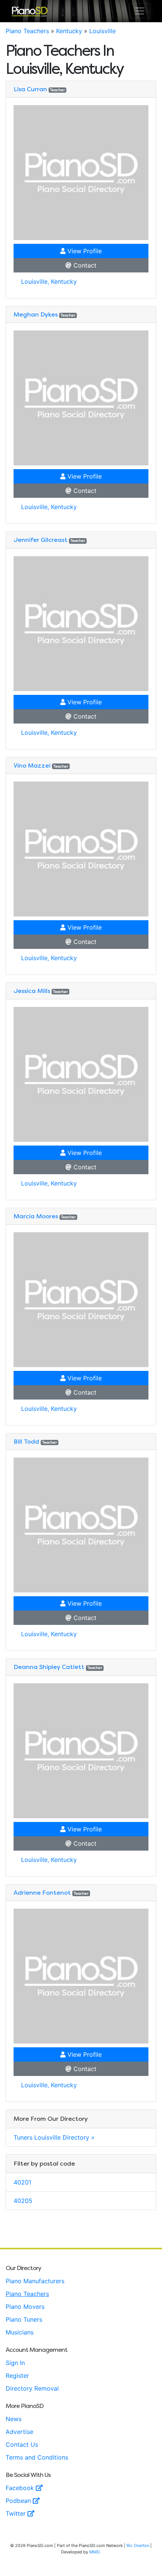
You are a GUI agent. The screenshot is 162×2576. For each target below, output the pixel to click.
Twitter (17, 2513)
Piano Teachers (27, 31)
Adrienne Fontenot (42, 1893)
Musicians (20, 2332)
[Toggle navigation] (140, 11)
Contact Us (22, 2444)
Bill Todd (26, 1442)
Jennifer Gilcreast (40, 540)
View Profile (84, 251)
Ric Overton (138, 2545)
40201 (22, 2182)
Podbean (19, 2501)
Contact (84, 265)
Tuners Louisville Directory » (54, 2137)
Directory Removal (32, 2388)
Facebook (21, 2488)
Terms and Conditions (37, 2457)
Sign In (15, 2363)
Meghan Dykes (36, 314)
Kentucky (69, 31)
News (14, 2419)
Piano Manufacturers (35, 2281)
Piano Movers (25, 2307)
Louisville (102, 31)
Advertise (19, 2432)
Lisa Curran (30, 89)
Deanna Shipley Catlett (49, 1667)
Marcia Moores (36, 1216)
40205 (23, 2201)
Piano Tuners (24, 2319)
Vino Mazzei (32, 766)
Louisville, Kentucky (49, 281)
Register (17, 2376)
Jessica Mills (32, 991)
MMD (95, 2552)
